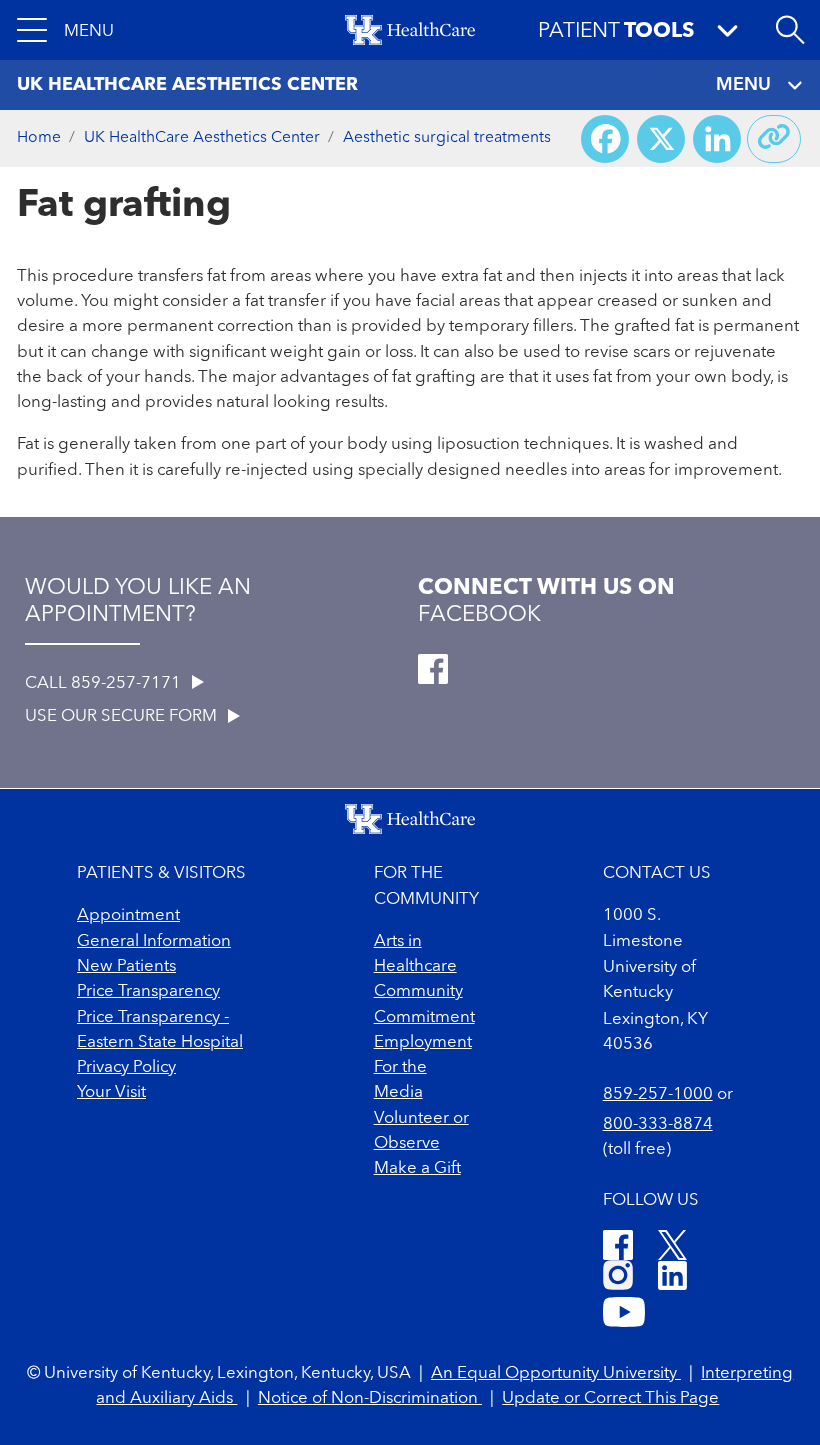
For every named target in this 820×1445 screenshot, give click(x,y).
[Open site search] (790, 30)
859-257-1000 (658, 1094)
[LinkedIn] (672, 1278)
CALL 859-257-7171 (105, 683)
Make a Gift (417, 1168)
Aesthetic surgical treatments (447, 138)
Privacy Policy (126, 1067)
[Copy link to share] (774, 139)
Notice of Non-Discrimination (370, 1398)
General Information (154, 941)
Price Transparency (148, 991)
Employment (423, 1042)
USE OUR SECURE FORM (123, 716)
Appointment (128, 915)
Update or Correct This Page (610, 1398)
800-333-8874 (658, 1124)
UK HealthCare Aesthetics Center (202, 138)
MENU (743, 85)
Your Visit (111, 1092)
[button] (65, 30)
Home (39, 138)
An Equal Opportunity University (556, 1373)
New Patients (126, 966)
